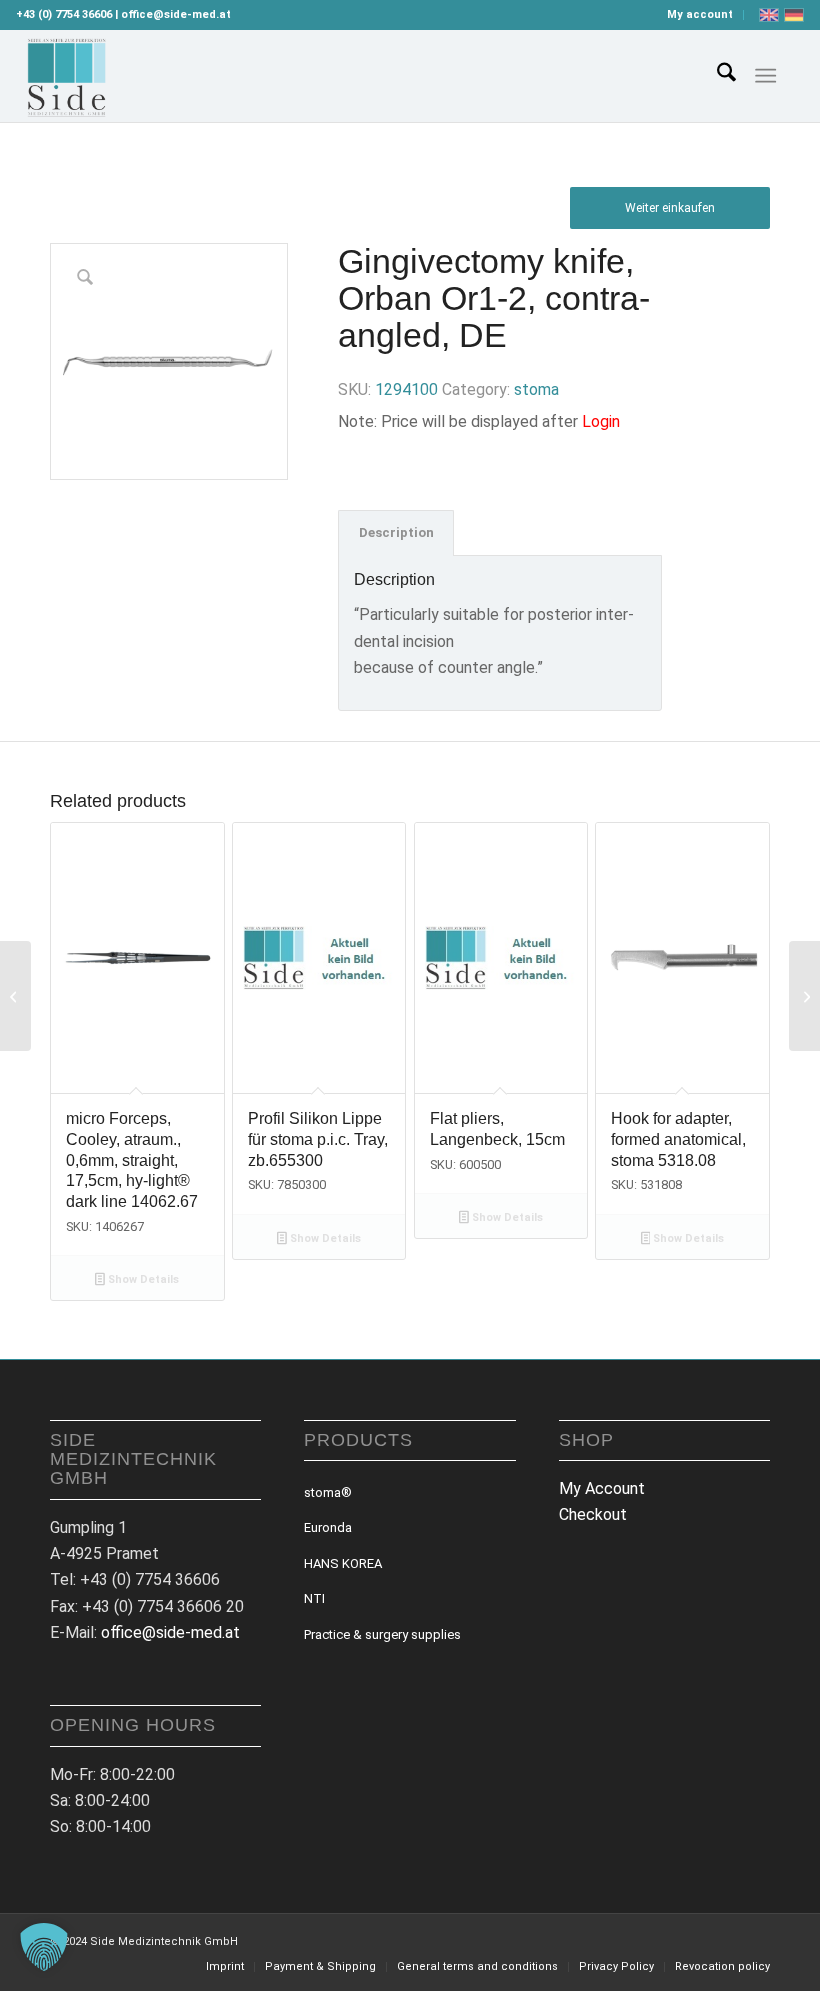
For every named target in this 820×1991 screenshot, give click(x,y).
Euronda (328, 1527)
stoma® (328, 1492)
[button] (44, 1947)
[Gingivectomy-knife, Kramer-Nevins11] (15, 996)
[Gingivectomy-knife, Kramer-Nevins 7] (804, 996)
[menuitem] (700, 15)
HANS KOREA (343, 1563)
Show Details (142, 1279)
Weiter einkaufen (670, 208)
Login (601, 421)
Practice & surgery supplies (382, 1634)
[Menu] (765, 76)
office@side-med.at (170, 1632)
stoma (536, 389)
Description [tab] (396, 532)
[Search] (716, 76)
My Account (602, 1488)
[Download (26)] (66, 76)
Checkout (593, 1514)
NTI (314, 1598)
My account (700, 14)
